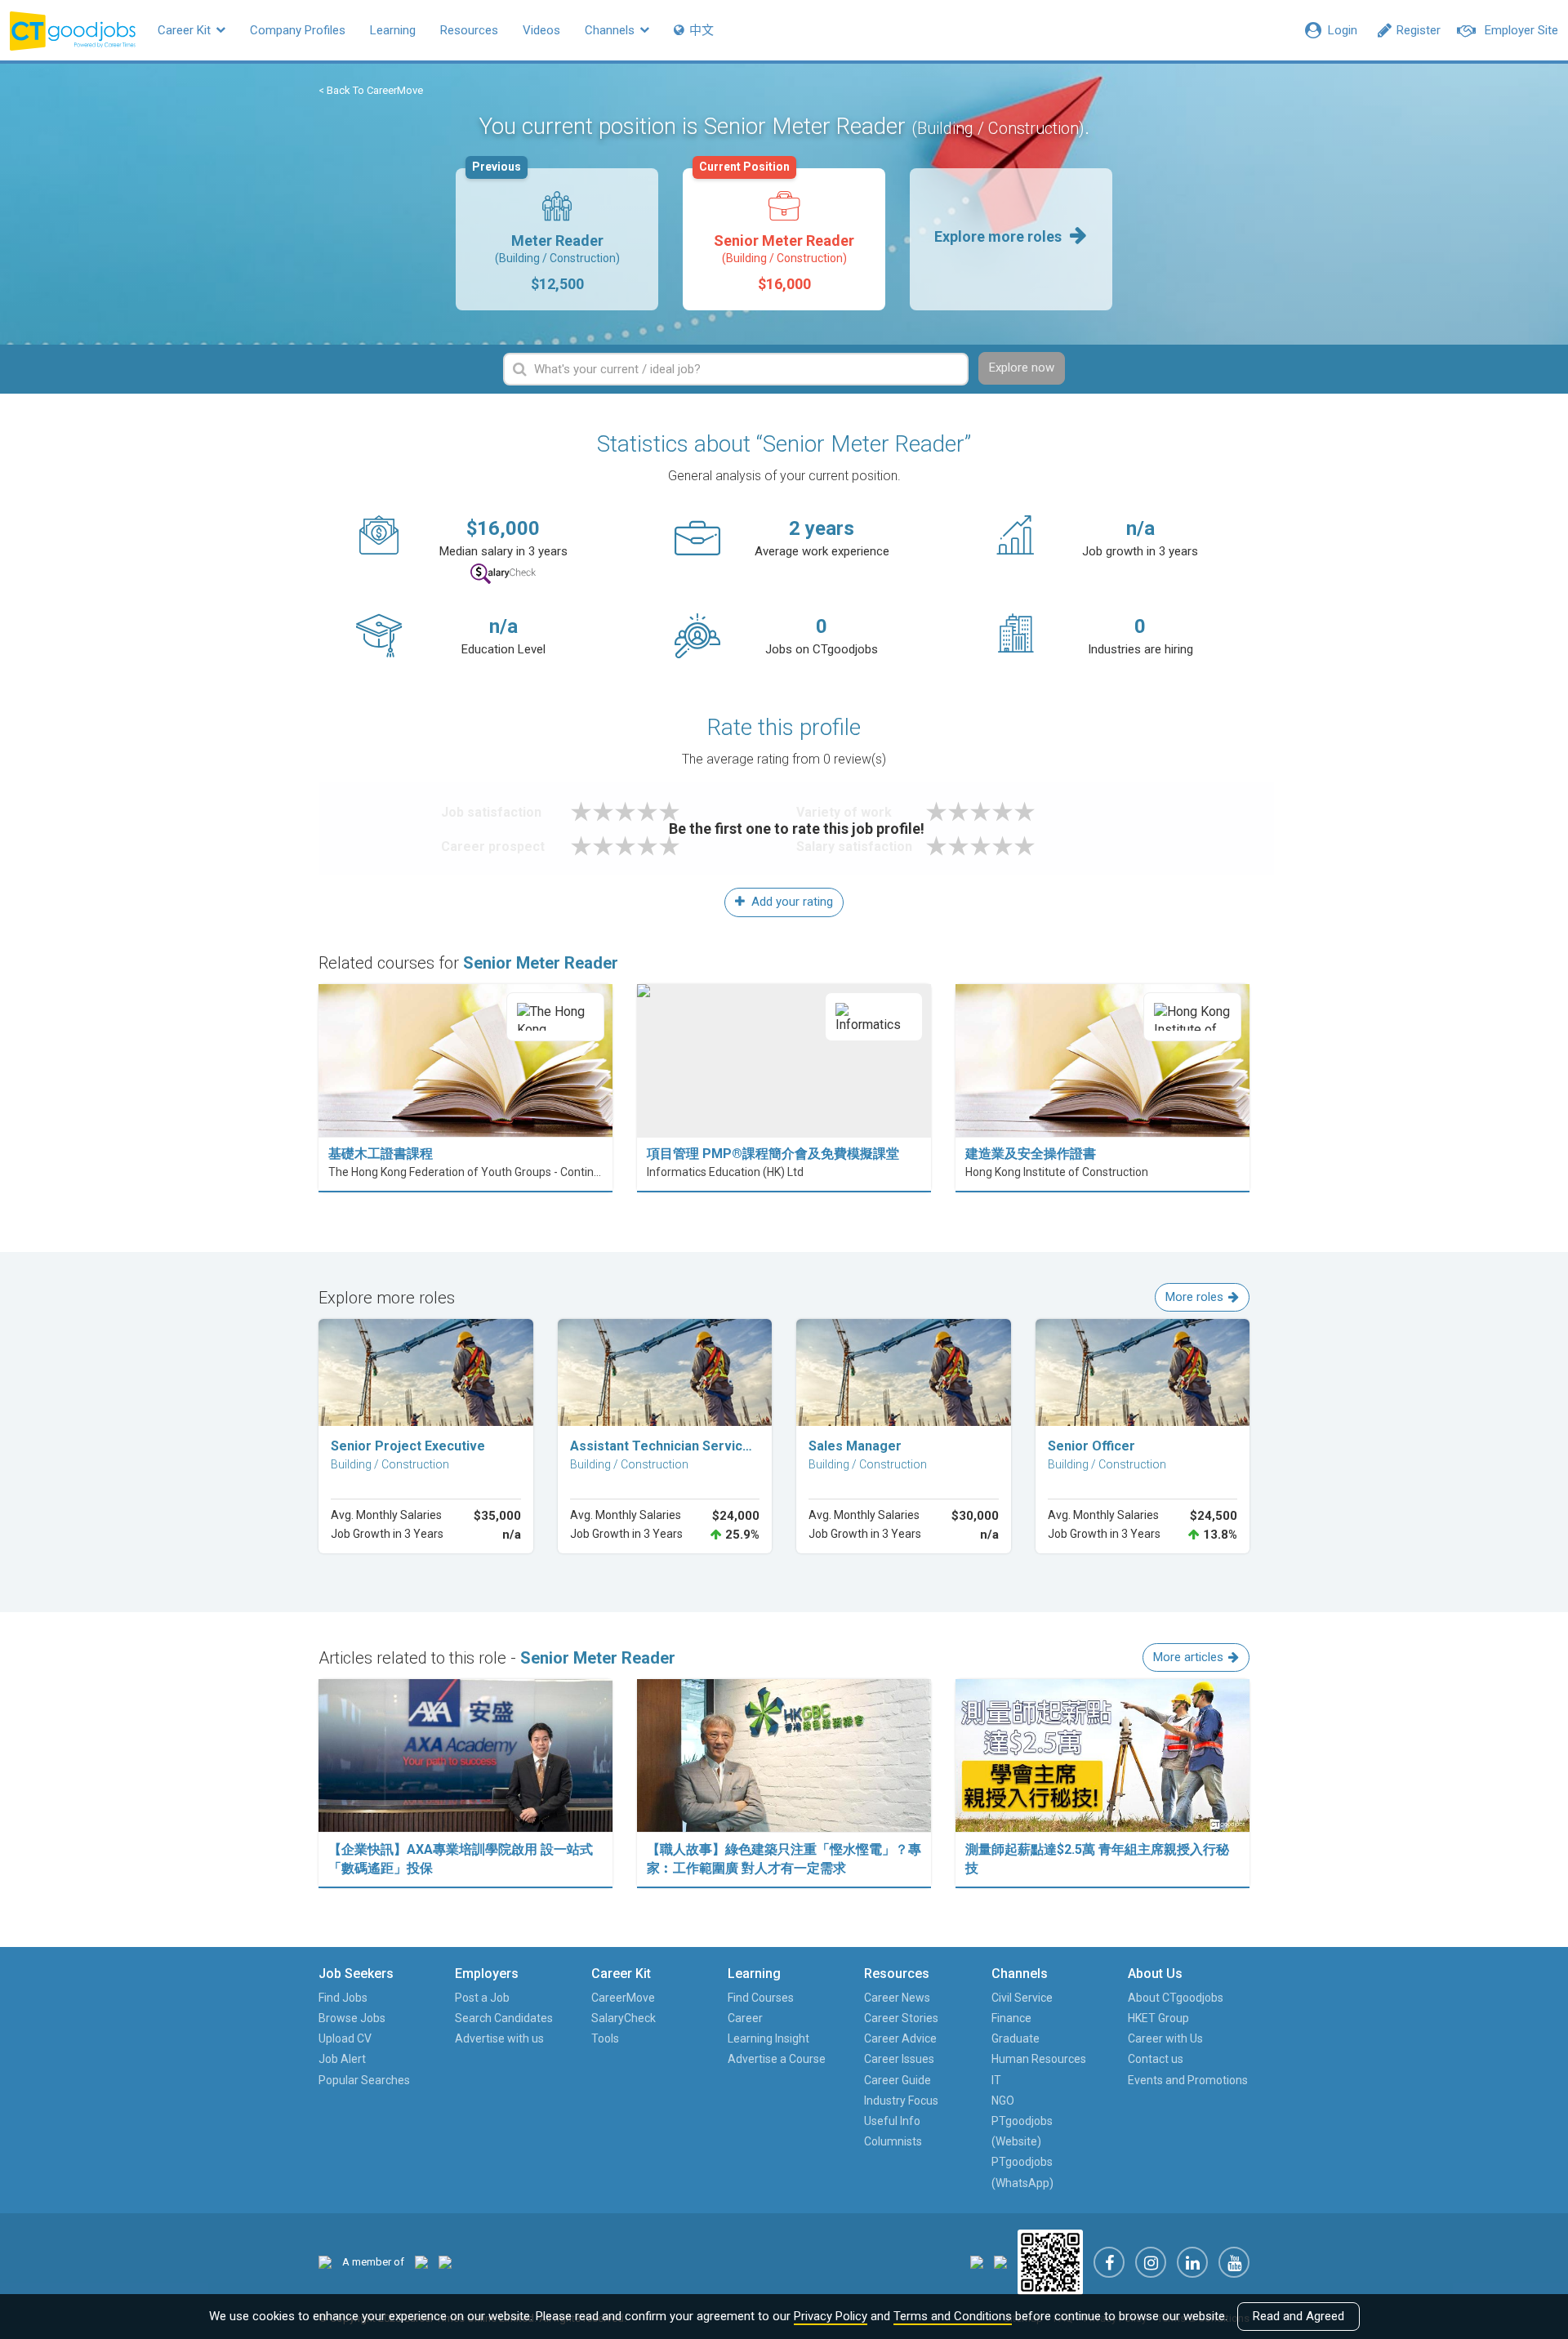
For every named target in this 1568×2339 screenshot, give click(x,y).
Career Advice (900, 2038)
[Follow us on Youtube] (1234, 2262)
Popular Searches (364, 2080)
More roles (1194, 1297)
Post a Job (482, 1998)
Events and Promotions (1188, 2080)
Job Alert (342, 2059)
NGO (1003, 2101)
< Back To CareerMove (371, 90)
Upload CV (345, 2038)
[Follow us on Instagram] (1151, 2262)
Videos (541, 30)
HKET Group (1158, 2018)
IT (996, 2080)
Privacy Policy (831, 2316)
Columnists (893, 2141)
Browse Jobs (352, 2018)
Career (745, 2018)
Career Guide (898, 2080)
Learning (393, 30)
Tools (605, 2038)
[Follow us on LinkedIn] (1192, 2262)
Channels (611, 30)
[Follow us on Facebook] (1109, 2262)
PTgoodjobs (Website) (1022, 2131)
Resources (469, 30)
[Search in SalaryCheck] (503, 574)
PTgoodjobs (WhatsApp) (1022, 2172)
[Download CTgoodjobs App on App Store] (977, 2261)
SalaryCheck (624, 2018)
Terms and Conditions (953, 2316)
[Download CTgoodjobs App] (1050, 2261)
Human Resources (1039, 2059)
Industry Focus (901, 2101)
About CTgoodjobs (1176, 1998)
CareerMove (623, 1998)
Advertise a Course (777, 2059)
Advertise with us (499, 2038)
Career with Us (1165, 2038)
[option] (557, 239)
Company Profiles (298, 30)
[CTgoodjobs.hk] (325, 2262)
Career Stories (901, 2018)
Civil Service (1022, 1998)
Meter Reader (546, 230)
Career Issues (899, 2059)
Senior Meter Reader (777, 230)
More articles (1188, 1657)
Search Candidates (504, 2018)
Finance (1011, 2018)
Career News (897, 1998)
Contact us (1156, 2059)
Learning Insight (768, 2038)
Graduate (1016, 2038)
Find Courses (761, 1998)
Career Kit (186, 30)
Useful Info (892, 2121)
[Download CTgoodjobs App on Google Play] (1000, 2261)
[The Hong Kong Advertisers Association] (421, 2262)
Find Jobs (343, 1998)
